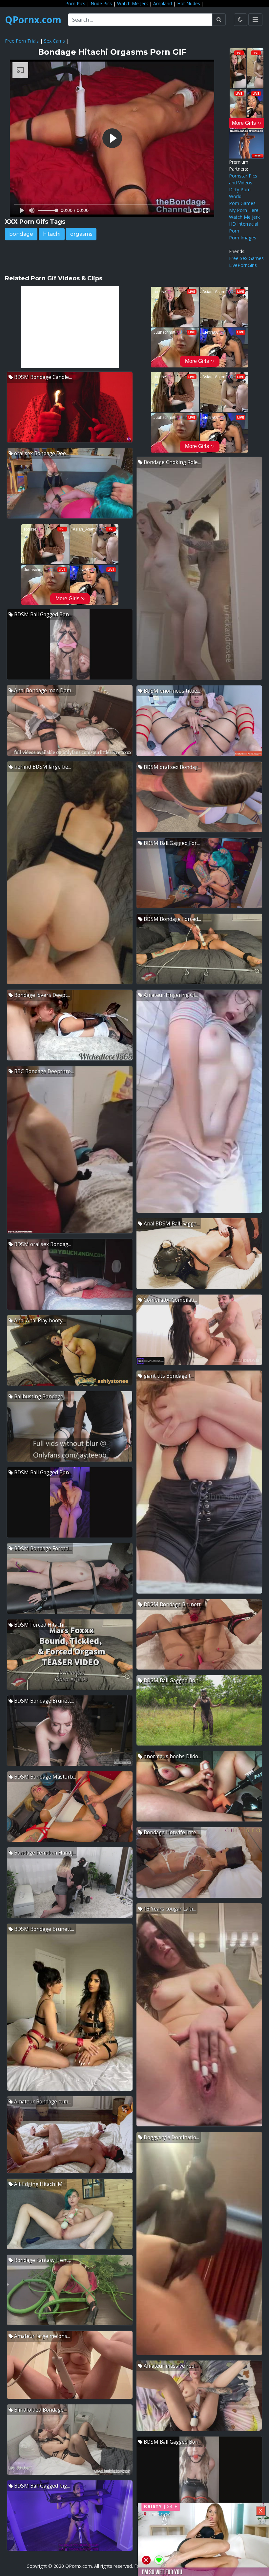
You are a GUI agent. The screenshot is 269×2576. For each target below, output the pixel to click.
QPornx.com (33, 20)
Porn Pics (75, 3)
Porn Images (243, 238)
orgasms (81, 234)
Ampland (163, 3)
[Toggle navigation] (255, 20)
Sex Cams (54, 41)
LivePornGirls (243, 265)
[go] (219, 20)
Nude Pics (101, 3)
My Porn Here (244, 210)
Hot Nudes (189, 3)
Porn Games (242, 203)
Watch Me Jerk (133, 3)
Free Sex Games (246, 258)
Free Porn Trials (22, 41)
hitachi (52, 234)
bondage (21, 234)
